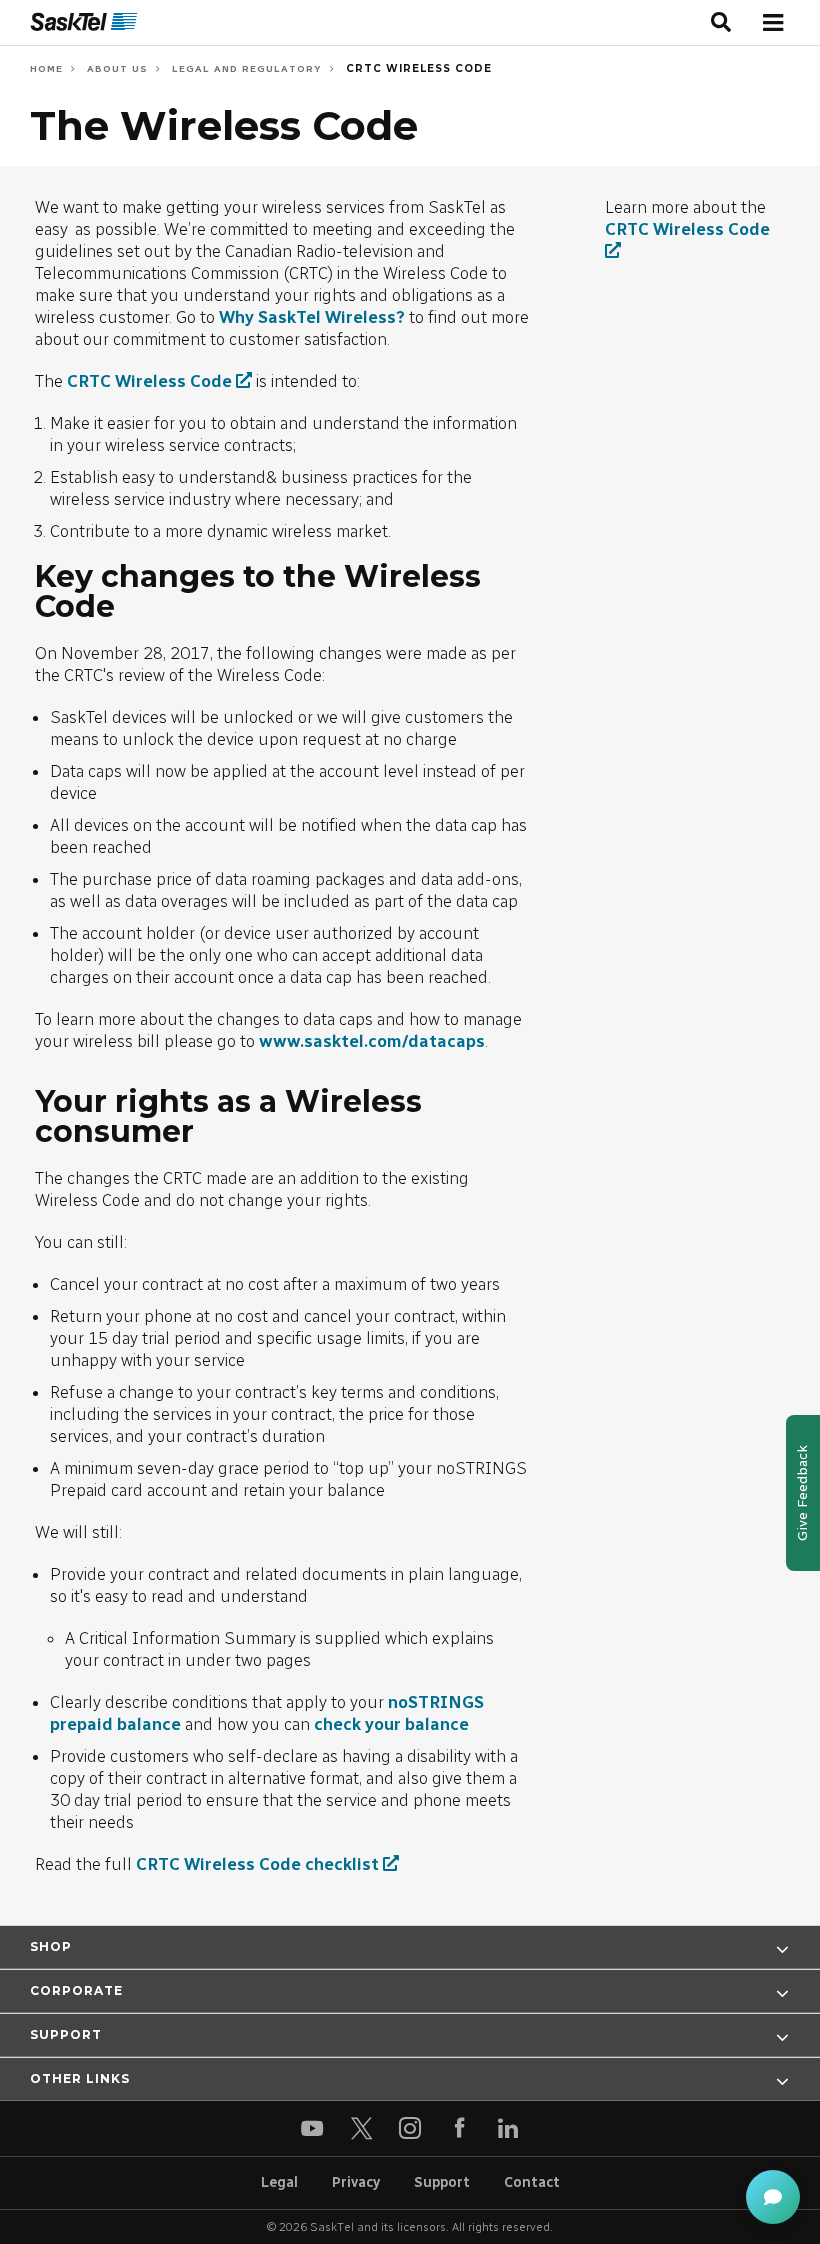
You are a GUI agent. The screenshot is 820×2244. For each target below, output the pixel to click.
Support (442, 2182)
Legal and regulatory (245, 68)
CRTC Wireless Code (417, 68)
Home (46, 68)
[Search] (721, 23)
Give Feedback (802, 1493)
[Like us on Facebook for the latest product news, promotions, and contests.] (459, 2128)
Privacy (356, 2182)
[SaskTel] (84, 22)
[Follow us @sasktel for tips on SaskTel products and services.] (361, 2128)
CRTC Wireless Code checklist (257, 1864)
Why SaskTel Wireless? (312, 317)
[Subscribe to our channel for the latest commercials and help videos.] (312, 2128)
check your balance (391, 1724)
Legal (279, 2182)
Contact (532, 2182)
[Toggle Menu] (772, 22)
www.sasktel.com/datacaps (372, 1041)
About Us (115, 68)
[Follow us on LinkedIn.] (508, 2128)
